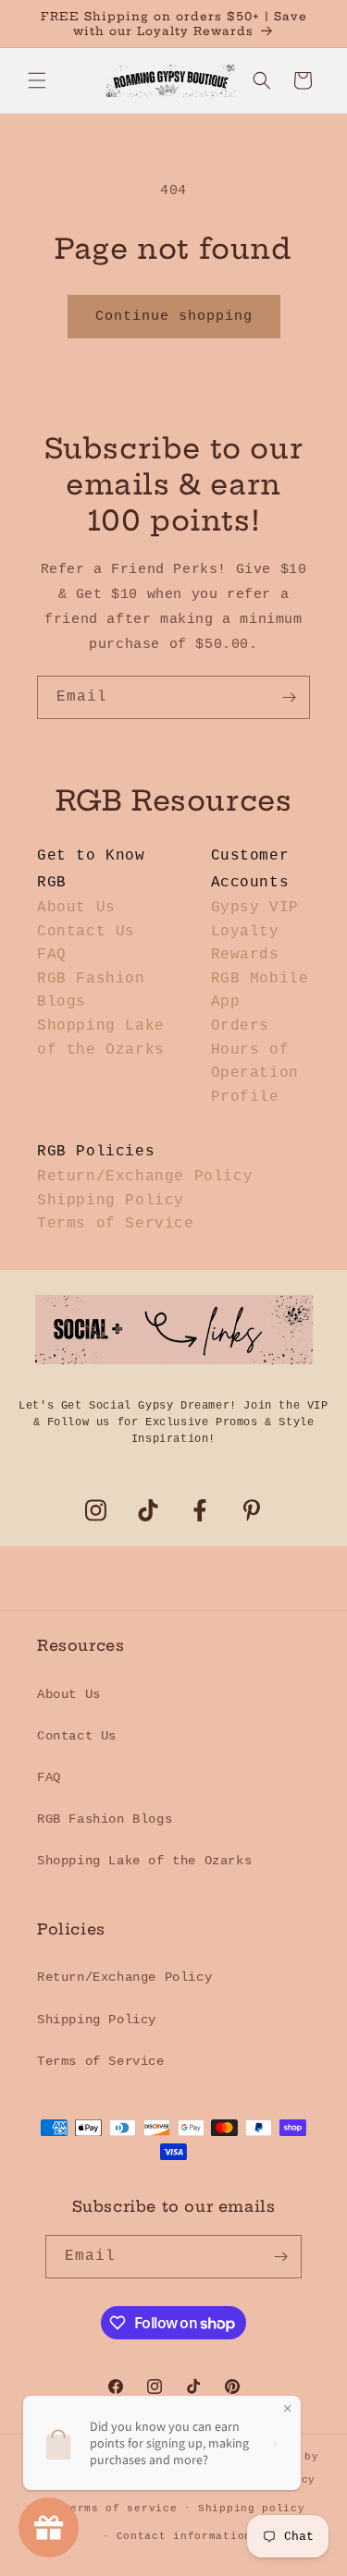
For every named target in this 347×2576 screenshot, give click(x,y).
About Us (76, 908)
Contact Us (86, 932)
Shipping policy (252, 2509)
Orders (241, 1026)
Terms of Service (116, 1224)
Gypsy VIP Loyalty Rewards (255, 931)
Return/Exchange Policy (145, 1177)
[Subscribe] (289, 697)
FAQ (52, 955)
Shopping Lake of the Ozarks (144, 1861)
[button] (37, 80)
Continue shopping (174, 317)
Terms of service (120, 2509)
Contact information (184, 2536)
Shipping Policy (111, 1201)
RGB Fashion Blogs (105, 1819)
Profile (245, 1097)
